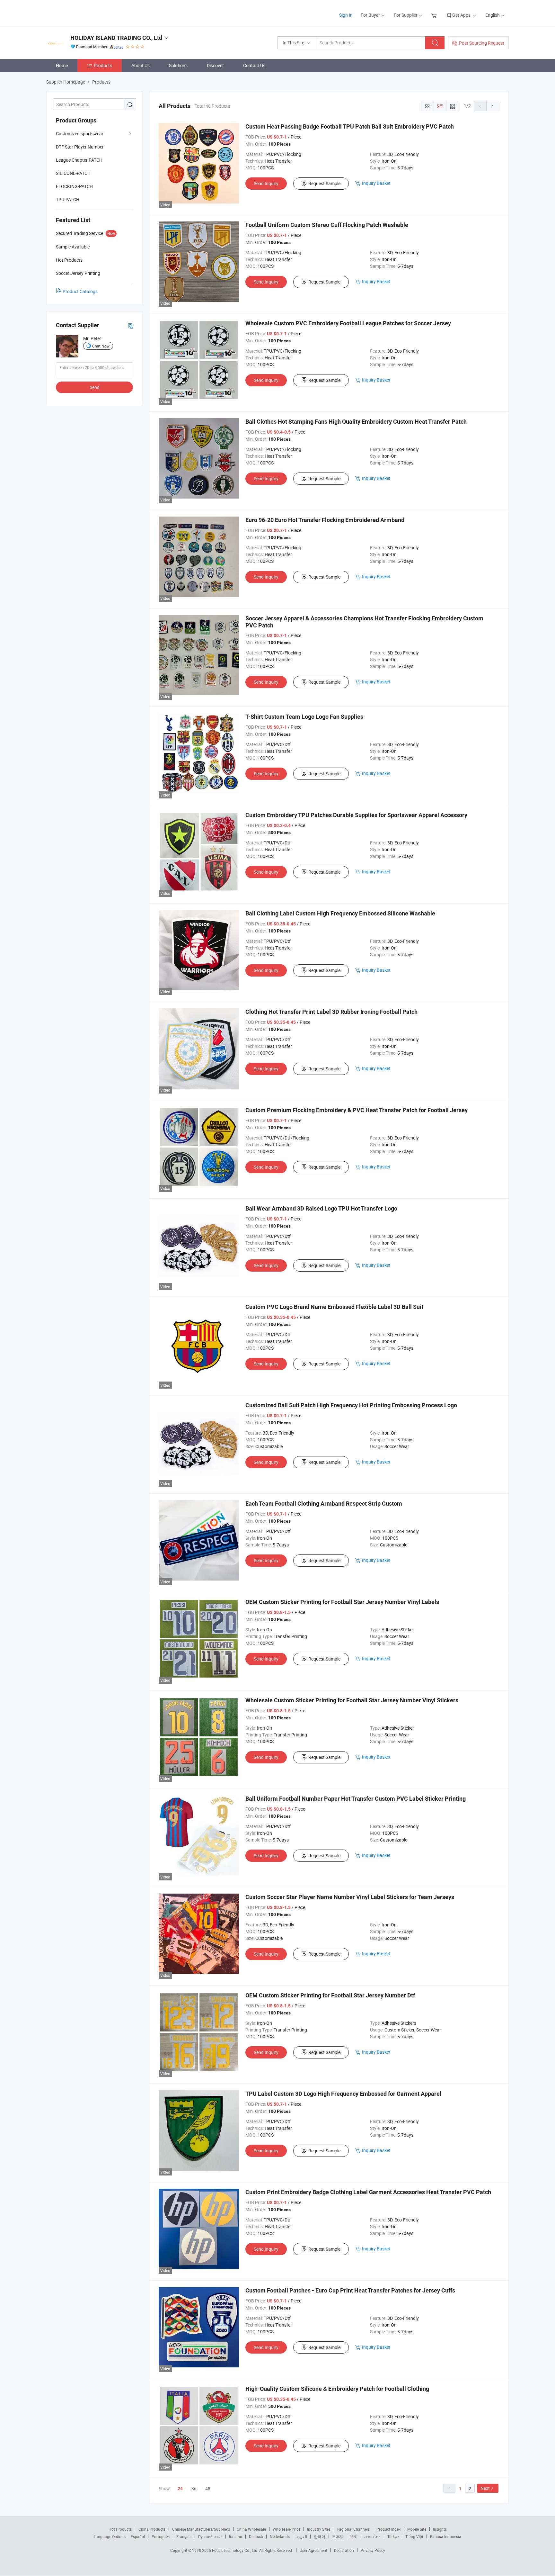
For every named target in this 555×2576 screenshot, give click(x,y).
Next (485, 2488)
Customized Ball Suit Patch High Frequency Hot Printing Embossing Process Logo (351, 1405)
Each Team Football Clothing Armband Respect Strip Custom (324, 1504)
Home (62, 65)
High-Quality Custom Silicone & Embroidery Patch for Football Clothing (337, 2389)
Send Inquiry (266, 183)
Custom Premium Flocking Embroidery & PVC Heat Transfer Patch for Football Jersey (357, 1110)
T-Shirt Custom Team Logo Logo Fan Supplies (304, 717)
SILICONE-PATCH (73, 173)
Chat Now (101, 346)
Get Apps (461, 15)
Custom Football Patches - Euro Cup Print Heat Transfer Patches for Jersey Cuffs (350, 2290)
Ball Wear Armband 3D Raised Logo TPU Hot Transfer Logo (321, 1208)
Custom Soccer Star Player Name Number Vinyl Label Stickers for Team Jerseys (350, 1897)
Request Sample (324, 183)
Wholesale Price (286, 2529)
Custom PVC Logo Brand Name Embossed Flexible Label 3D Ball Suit (334, 1307)
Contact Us (254, 65)
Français (184, 2536)
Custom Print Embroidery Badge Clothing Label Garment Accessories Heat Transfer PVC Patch (368, 2192)
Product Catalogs (80, 291)
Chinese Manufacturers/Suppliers (201, 2529)
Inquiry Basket (376, 183)
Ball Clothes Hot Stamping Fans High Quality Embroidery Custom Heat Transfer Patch (356, 422)
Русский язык (210, 2536)
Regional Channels (353, 2529)
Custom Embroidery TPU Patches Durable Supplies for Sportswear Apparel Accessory (356, 815)
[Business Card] (130, 325)
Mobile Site (417, 2529)
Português (161, 2536)
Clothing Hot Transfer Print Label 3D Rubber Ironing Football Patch (331, 1012)
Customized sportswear (80, 134)
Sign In (346, 15)
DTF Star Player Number (80, 147)
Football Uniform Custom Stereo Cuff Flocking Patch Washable (327, 225)
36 (194, 2488)
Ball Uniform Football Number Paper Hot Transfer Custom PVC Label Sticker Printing (356, 1799)
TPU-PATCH (68, 199)
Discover (215, 65)
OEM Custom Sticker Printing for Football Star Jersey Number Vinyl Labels (342, 1602)
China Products (152, 2529)
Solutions (178, 65)
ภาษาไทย (372, 2536)
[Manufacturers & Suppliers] (88, 13)
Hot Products (120, 2529)
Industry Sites (319, 2529)
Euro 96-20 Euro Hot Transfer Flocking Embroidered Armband (325, 520)
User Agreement (313, 2550)
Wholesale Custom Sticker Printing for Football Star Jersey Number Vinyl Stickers (352, 1700)
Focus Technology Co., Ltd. (236, 2550)
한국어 (320, 2536)
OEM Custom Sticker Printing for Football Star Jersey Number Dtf (330, 1995)
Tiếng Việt (414, 2536)
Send (95, 387)
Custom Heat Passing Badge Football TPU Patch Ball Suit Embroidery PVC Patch (350, 126)
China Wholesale (251, 2529)
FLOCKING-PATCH (74, 186)
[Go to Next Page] (493, 106)
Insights (440, 2529)
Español (138, 2536)
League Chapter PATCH (79, 160)
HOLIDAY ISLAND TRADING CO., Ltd (116, 38)
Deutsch (256, 2536)
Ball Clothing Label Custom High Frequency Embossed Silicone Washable (340, 913)
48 (208, 2488)
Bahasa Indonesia (446, 2536)
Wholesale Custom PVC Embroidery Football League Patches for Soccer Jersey (348, 323)
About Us (141, 65)
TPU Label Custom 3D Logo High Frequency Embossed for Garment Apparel (343, 2094)
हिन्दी (354, 2536)
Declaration (344, 2550)
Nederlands (280, 2536)
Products (103, 65)
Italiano (236, 2536)
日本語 (338, 2536)
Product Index (388, 2529)
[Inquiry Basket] (435, 15)
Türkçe (393, 2536)
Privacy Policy (373, 2550)
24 (180, 2489)
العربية (302, 2536)
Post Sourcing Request (482, 43)
